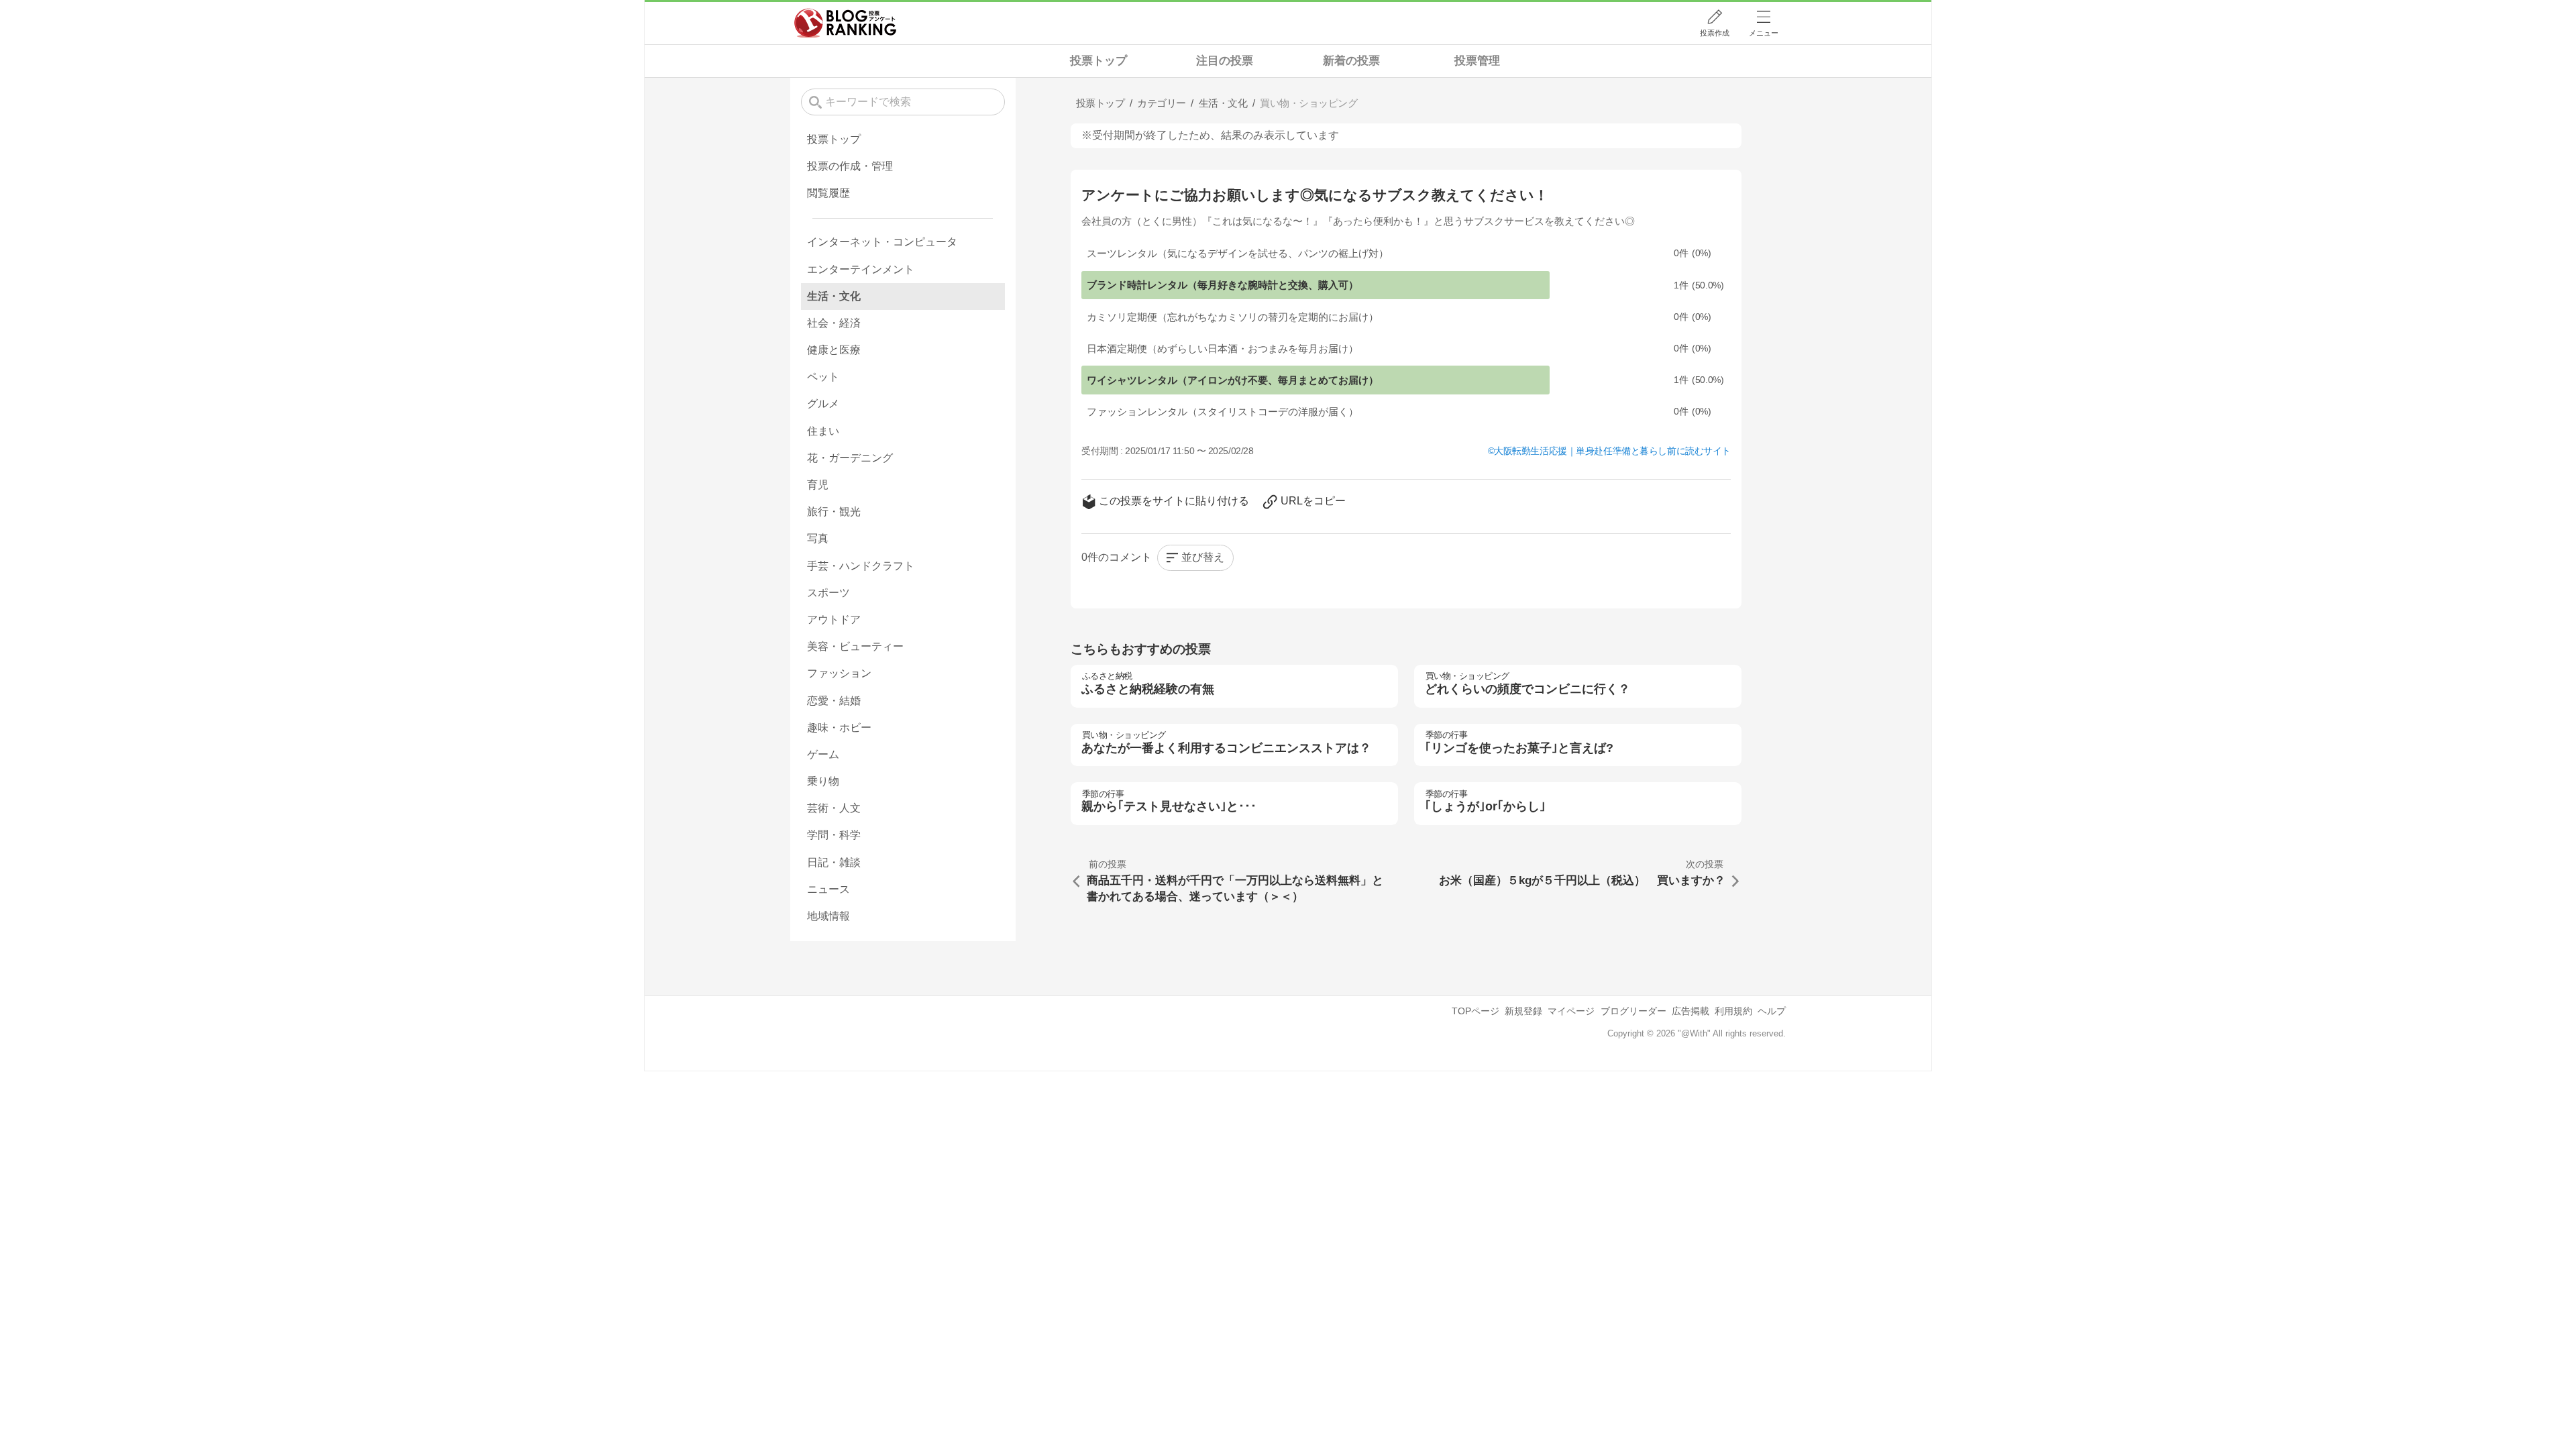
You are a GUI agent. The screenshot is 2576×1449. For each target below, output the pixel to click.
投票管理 (1477, 61)
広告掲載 (1690, 1011)
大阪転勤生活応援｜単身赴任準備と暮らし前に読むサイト (1612, 451)
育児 (818, 485)
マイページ (1571, 1011)
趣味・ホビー (839, 728)
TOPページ (1475, 1011)
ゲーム (823, 754)
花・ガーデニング (850, 458)
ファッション (839, 673)
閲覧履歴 (828, 193)
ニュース (828, 889)
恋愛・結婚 (834, 701)
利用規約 (1733, 1011)
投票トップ (1098, 61)
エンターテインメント (861, 269)
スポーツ (828, 593)
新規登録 (1523, 1011)
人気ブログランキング (845, 23)
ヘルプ (1772, 1011)
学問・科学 (834, 835)
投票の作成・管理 (850, 166)
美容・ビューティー (855, 646)
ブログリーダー (1633, 1011)
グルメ (823, 404)
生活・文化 (834, 296)
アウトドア (834, 620)
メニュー (1764, 33)
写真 (818, 538)
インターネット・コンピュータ (882, 242)
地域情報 (828, 916)
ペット (823, 377)
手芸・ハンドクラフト (861, 566)
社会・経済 (834, 323)
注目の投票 (1225, 61)
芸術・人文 (834, 808)
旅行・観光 (834, 512)
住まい (823, 431)
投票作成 (1715, 33)
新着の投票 (1351, 61)
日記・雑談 (834, 862)
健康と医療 (834, 350)
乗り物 (823, 781)
